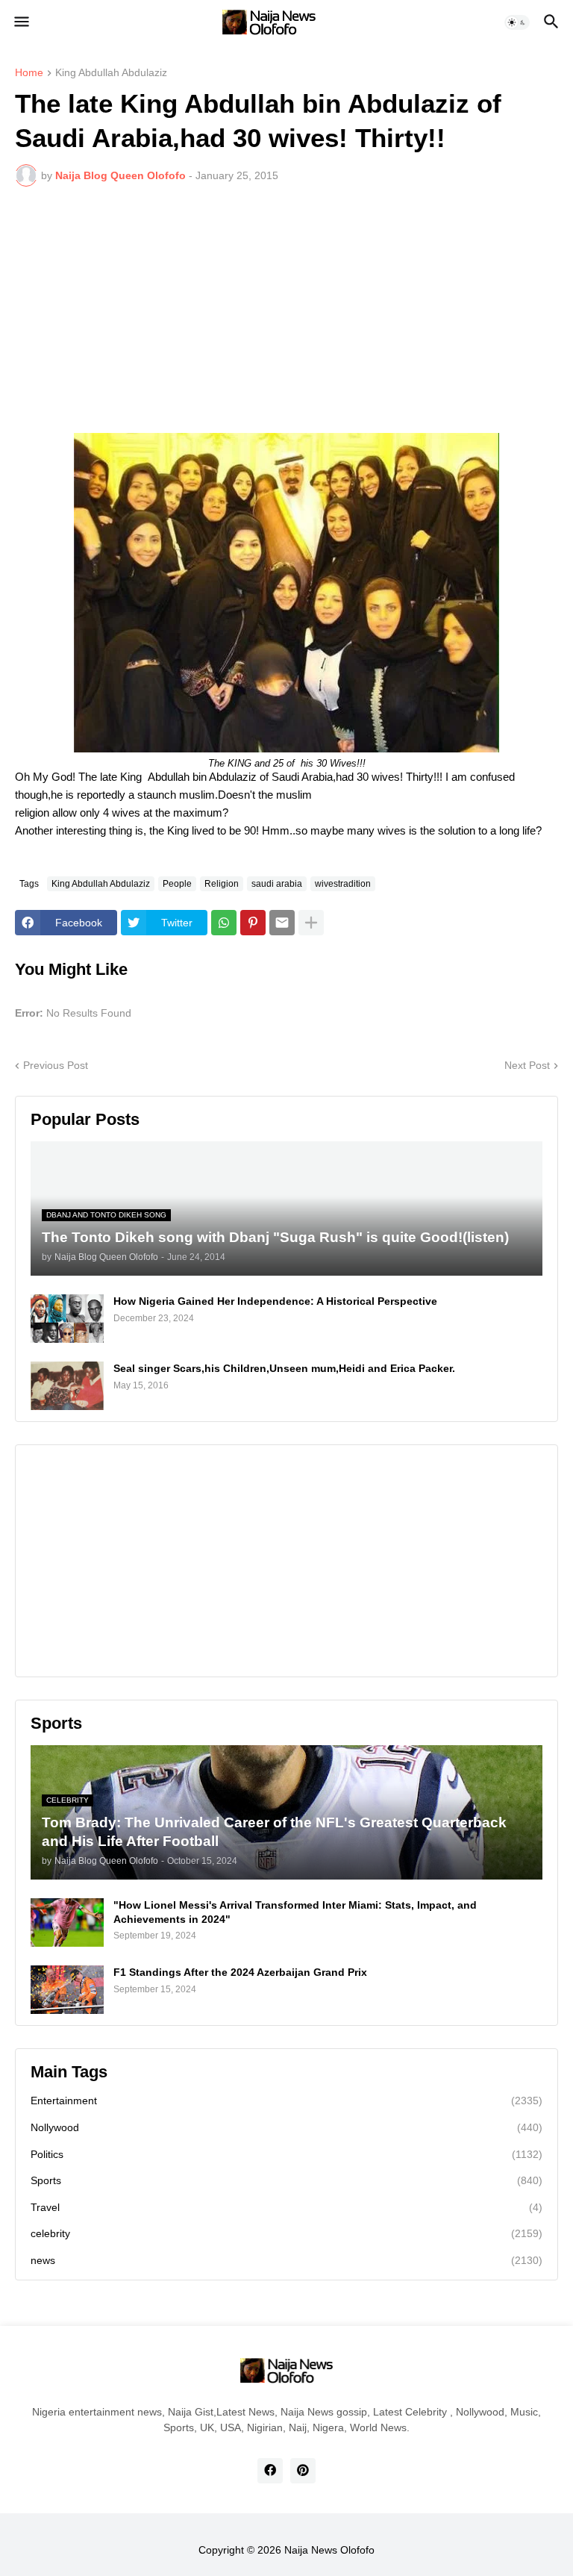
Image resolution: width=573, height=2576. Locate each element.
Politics (286, 2154)
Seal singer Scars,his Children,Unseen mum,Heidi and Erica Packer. (284, 1368)
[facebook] (270, 2471)
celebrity (286, 2233)
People (177, 884)
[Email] (282, 923)
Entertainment (286, 2101)
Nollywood (286, 2127)
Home (29, 73)
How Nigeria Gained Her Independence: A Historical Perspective (275, 1301)
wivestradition (343, 884)
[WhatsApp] (224, 923)
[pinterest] (303, 2471)
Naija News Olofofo (329, 2550)
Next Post (527, 1065)
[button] (21, 22)
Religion (222, 884)
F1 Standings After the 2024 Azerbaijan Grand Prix (240, 1972)
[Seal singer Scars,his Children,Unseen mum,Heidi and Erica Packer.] (67, 1386)
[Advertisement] (286, 310)
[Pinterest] (253, 923)
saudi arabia (277, 884)
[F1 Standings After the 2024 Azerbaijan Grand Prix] (67, 1990)
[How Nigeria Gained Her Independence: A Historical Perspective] (67, 1319)
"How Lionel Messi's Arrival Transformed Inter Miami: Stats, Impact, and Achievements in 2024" (295, 1912)
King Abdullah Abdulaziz (111, 73)
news (286, 2260)
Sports (286, 2180)
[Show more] (311, 923)
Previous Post (56, 1065)
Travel (286, 2207)
